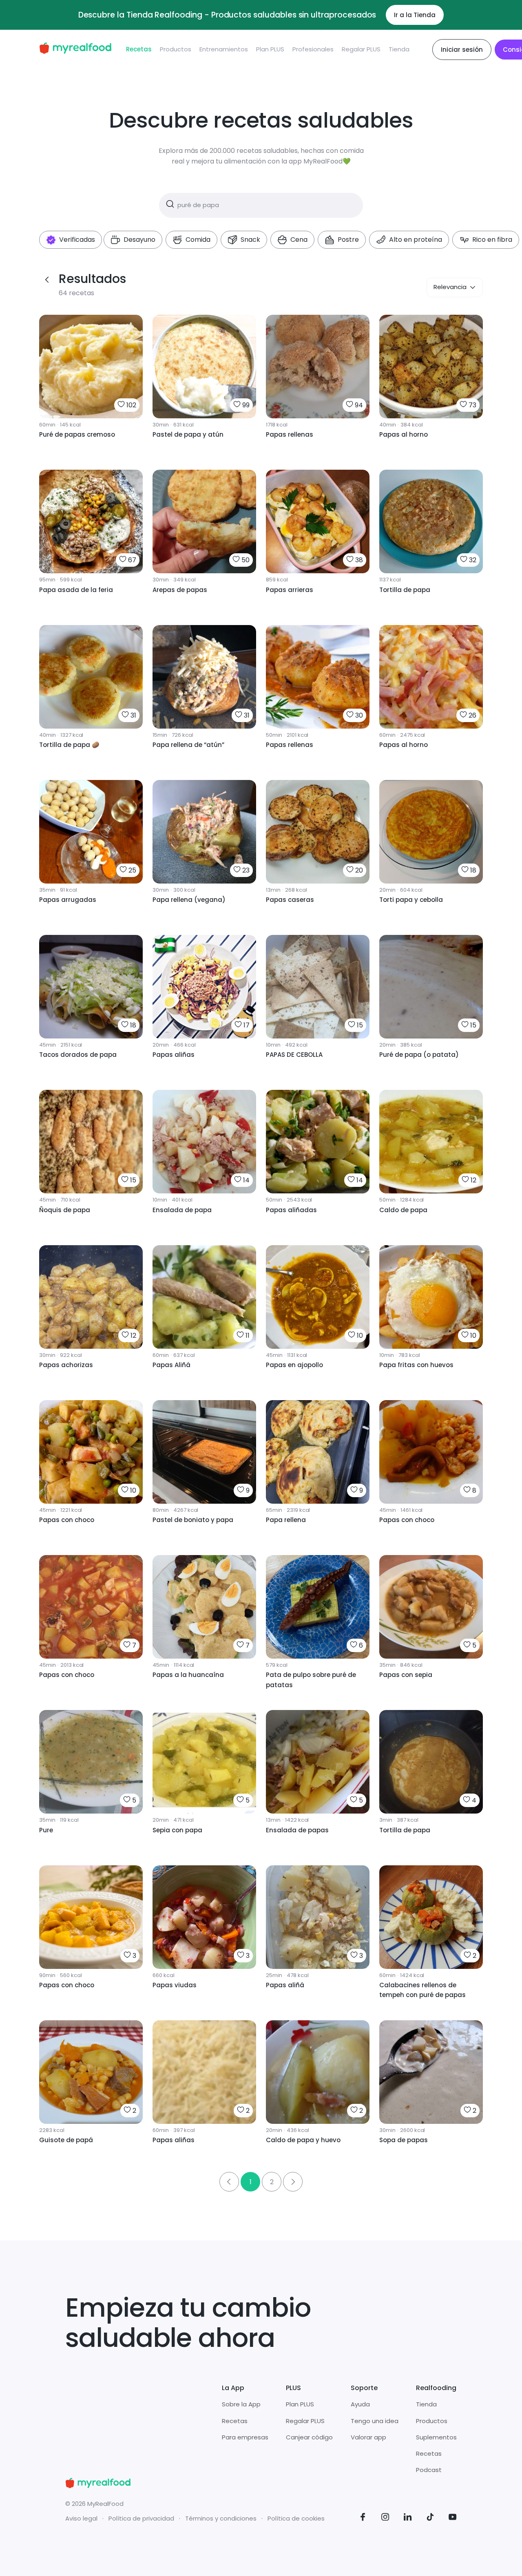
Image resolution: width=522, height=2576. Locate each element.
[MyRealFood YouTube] (453, 2518)
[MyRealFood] (75, 50)
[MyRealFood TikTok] (430, 2518)
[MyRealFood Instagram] (385, 2518)
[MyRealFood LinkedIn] (408, 2518)
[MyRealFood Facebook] (363, 2518)
